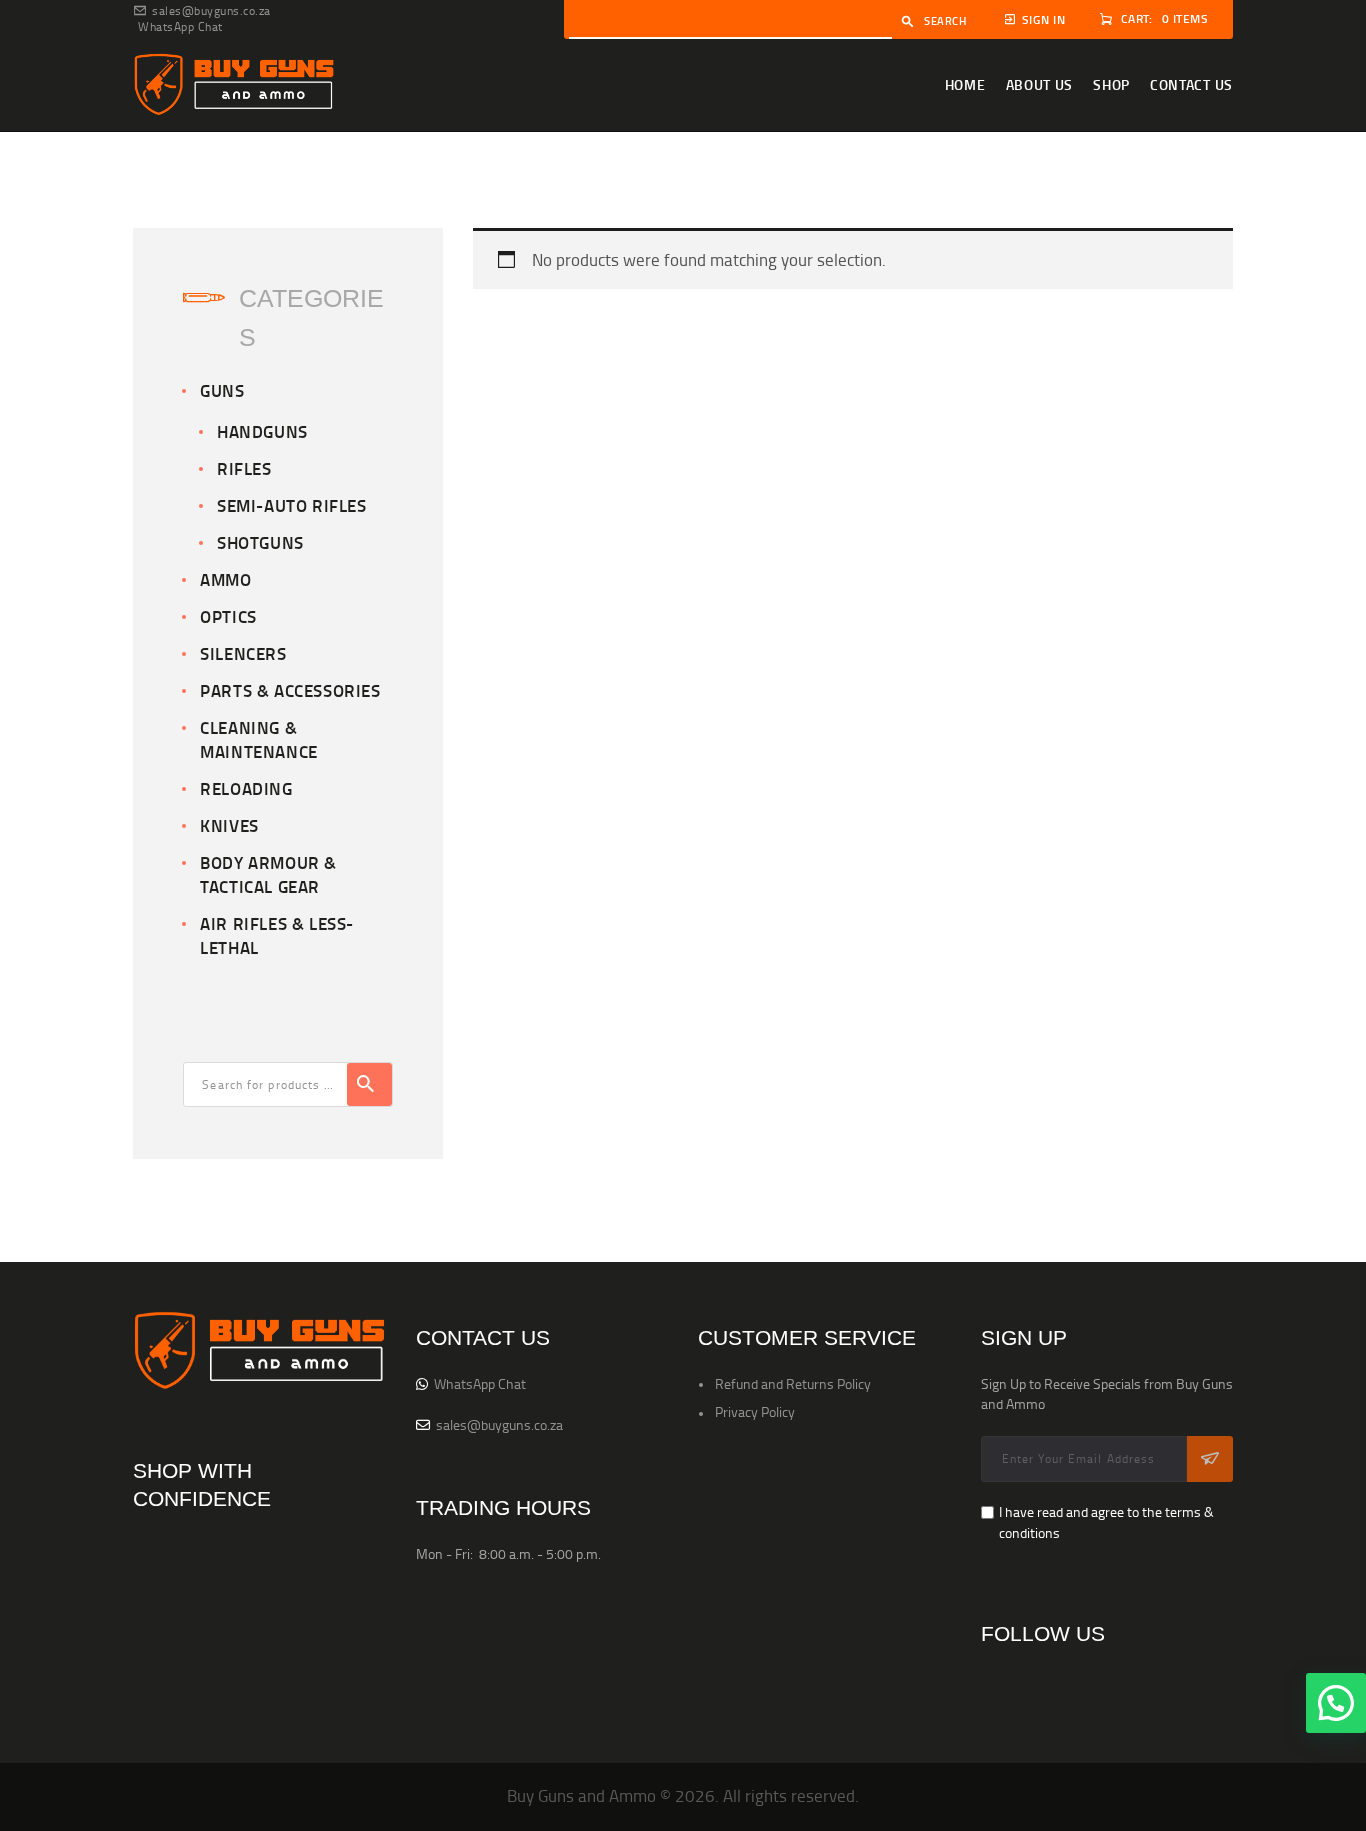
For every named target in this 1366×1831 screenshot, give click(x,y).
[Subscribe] (1210, 1459)
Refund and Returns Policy (793, 1383)
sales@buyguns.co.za (499, 1424)
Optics (228, 616)
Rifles (244, 468)
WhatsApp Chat (480, 1383)
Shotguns (260, 542)
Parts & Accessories (290, 690)
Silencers (243, 653)
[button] (1336, 1703)
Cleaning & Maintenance (259, 739)
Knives (229, 825)
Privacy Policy (755, 1411)
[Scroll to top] (1336, 1796)
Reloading (246, 788)
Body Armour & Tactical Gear (268, 874)
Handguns (262, 431)
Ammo (225, 579)
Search (945, 21)
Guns (222, 390)
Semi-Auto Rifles (292, 505)
